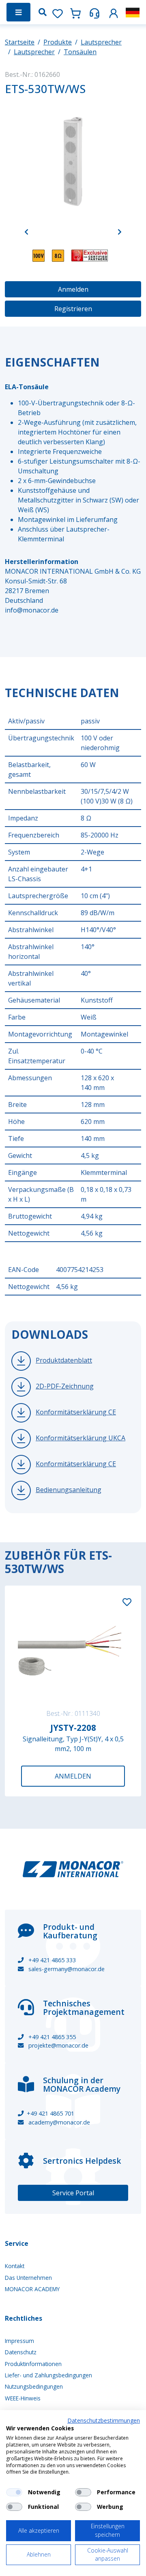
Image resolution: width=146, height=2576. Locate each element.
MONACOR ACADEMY (32, 2289)
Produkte (58, 42)
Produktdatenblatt (64, 1360)
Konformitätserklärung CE (76, 1412)
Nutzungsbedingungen (34, 2386)
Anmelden (73, 289)
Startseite (20, 42)
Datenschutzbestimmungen (104, 2420)
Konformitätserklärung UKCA (81, 1438)
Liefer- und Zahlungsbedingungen (48, 2375)
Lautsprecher (101, 42)
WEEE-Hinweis (23, 2398)
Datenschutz (21, 2352)
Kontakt (15, 2266)
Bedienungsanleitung (69, 1490)
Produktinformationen (33, 2364)
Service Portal (73, 2193)
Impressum (19, 2341)
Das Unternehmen (28, 2278)
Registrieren (73, 309)
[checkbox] (14, 2492)
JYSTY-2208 (73, 1728)
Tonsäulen (80, 52)
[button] (114, 12)
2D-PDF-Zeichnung (65, 1386)
